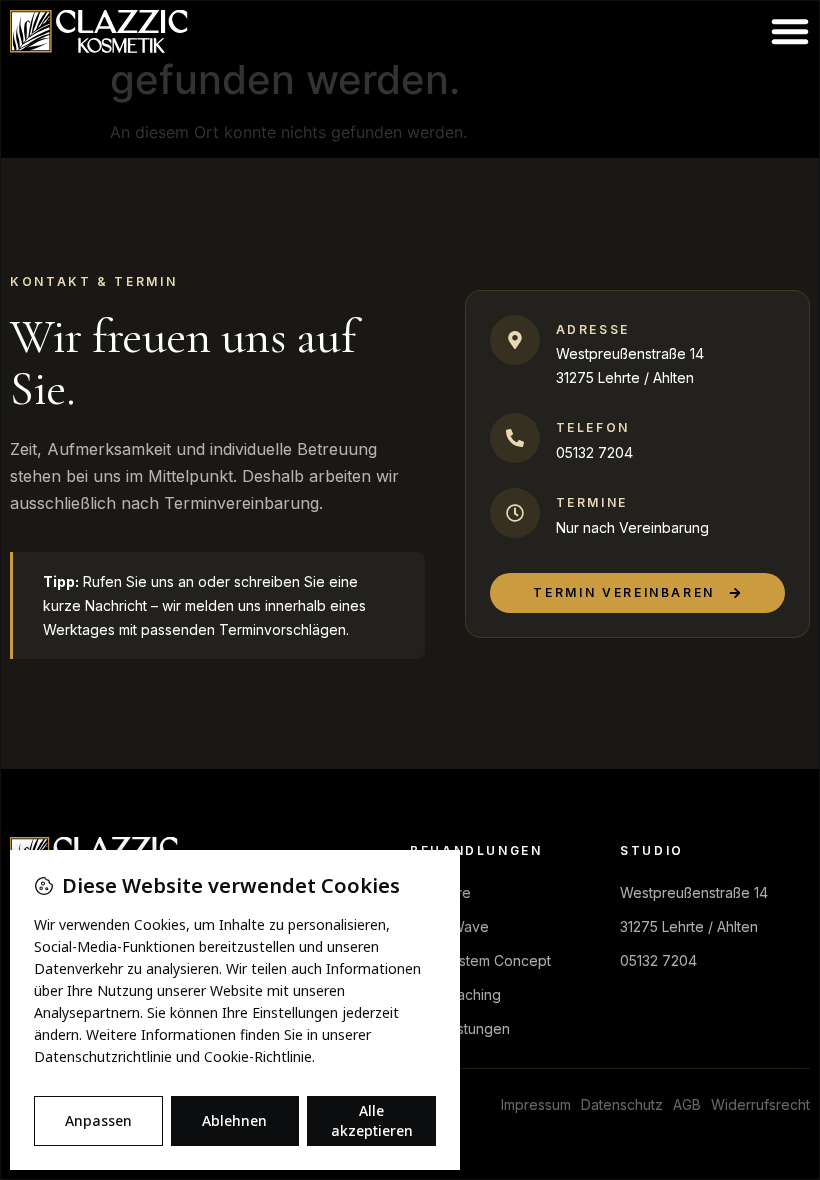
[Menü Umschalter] (790, 31)
